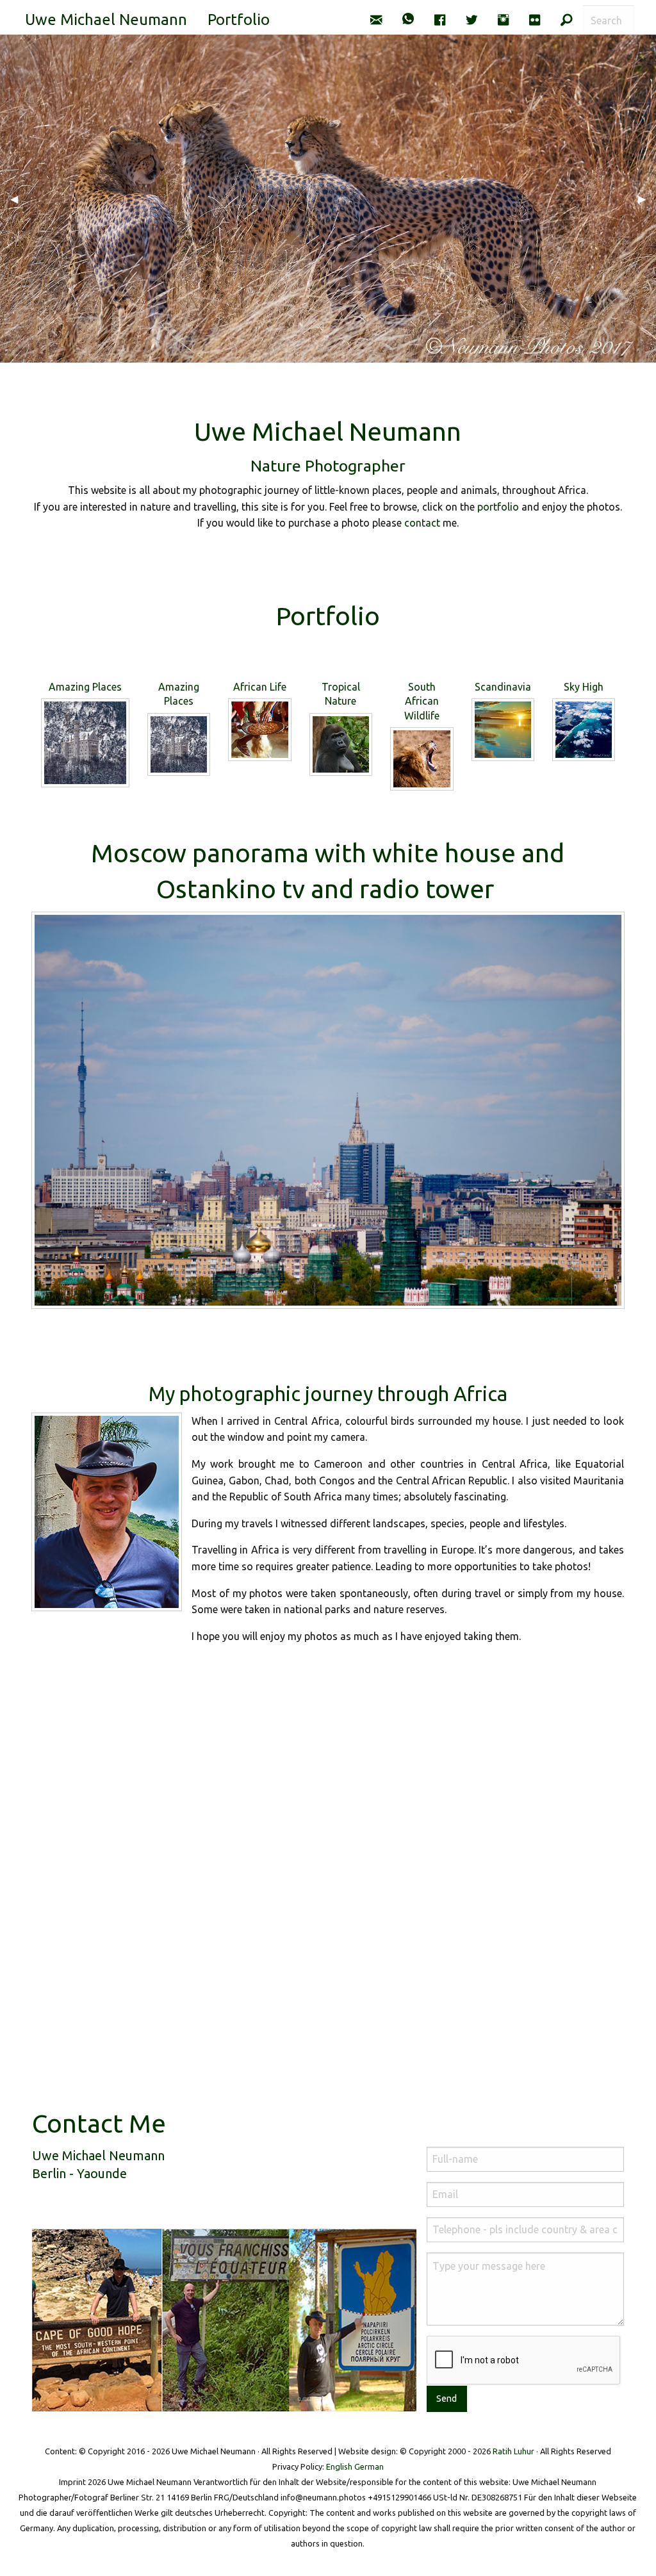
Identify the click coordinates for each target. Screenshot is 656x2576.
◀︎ (19, 199)
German (369, 2466)
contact (422, 523)
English (339, 2466)
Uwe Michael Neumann (106, 20)
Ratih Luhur (513, 2451)
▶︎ (647, 199)
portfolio (498, 507)
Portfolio (239, 20)
